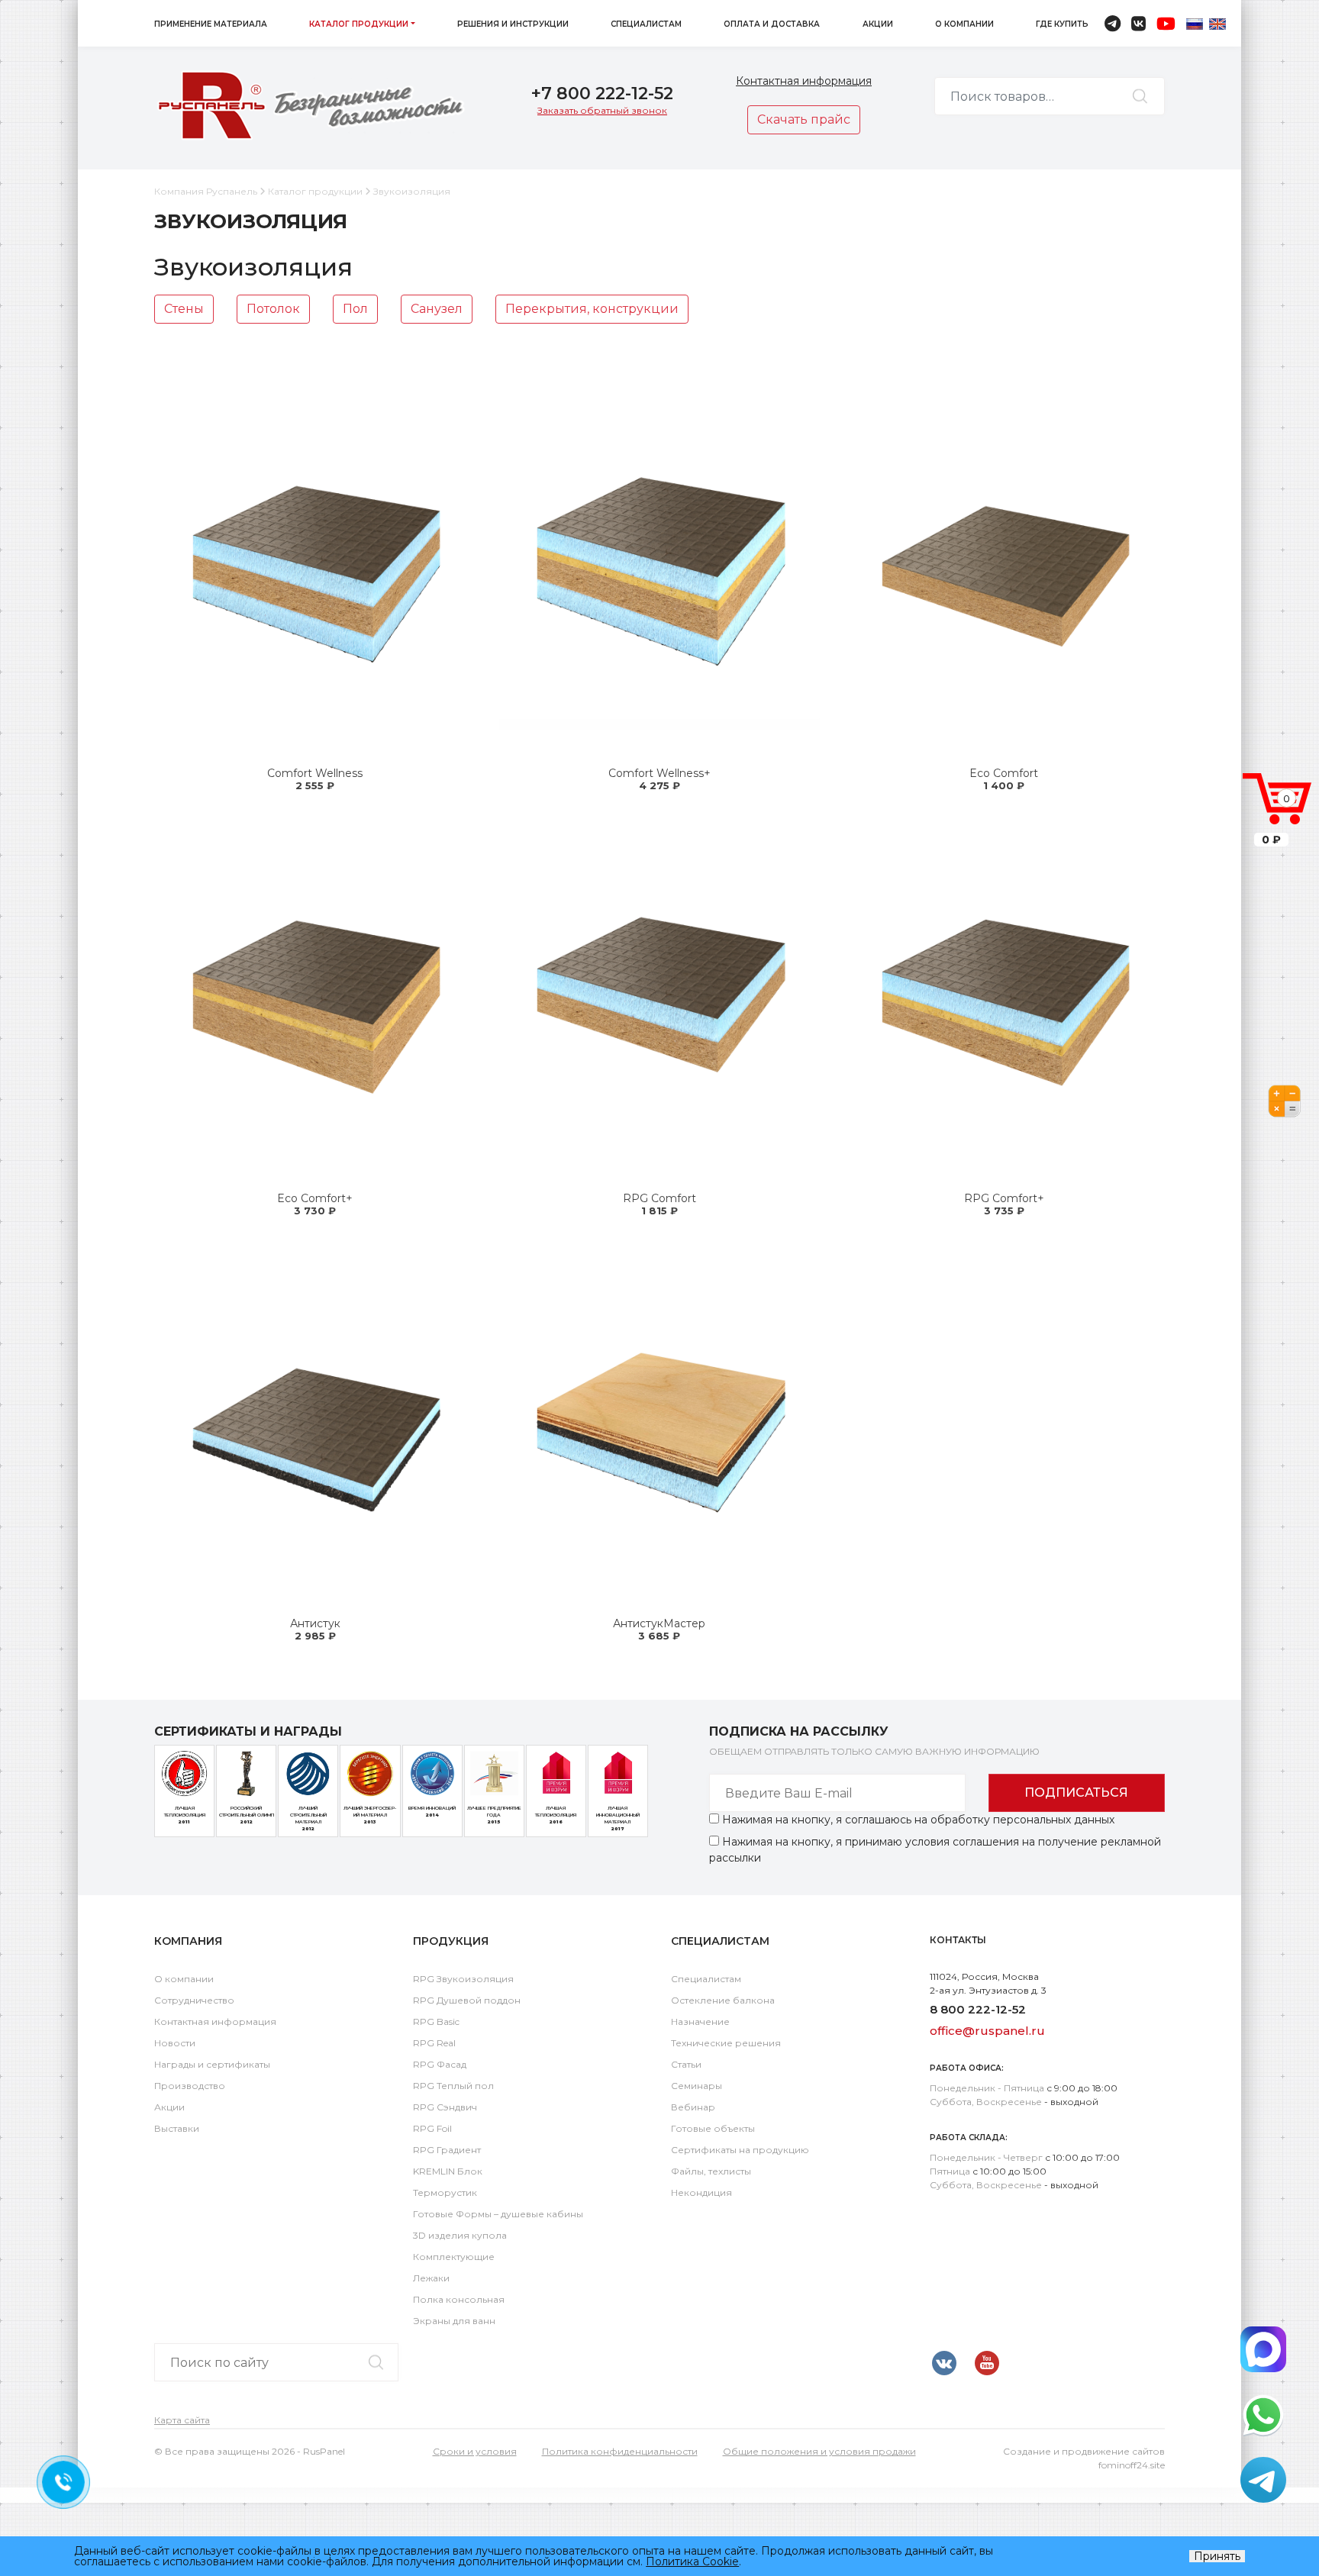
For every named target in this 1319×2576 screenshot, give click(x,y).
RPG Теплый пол (453, 2086)
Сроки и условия (475, 2451)
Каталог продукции (359, 24)
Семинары (697, 2086)
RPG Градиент (447, 2150)
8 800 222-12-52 (978, 2009)
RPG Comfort (659, 1198)
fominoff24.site (1132, 2465)
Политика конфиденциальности (620, 2451)
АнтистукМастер (659, 1623)
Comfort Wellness (315, 773)
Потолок (273, 309)
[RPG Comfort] (659, 995)
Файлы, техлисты (711, 2171)
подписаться (1076, 1793)
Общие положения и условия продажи (819, 2451)
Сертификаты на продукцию (740, 2150)
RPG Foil (432, 2128)
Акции (878, 24)
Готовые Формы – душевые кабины (498, 2214)
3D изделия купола (460, 2235)
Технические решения (726, 2043)
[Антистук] (315, 1420)
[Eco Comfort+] (315, 995)
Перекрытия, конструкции (592, 309)
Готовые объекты (713, 2128)
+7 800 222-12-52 (602, 93)
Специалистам (646, 24)
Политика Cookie (692, 2561)
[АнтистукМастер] (659, 1420)
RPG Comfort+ (1004, 1198)
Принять (1217, 2556)
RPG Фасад (440, 2064)
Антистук (315, 1623)
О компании (964, 24)
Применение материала (211, 24)
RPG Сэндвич (445, 2107)
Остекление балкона (723, 2000)
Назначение (700, 2021)
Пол (355, 309)
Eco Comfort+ (315, 1198)
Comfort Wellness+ (659, 773)
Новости (175, 2043)
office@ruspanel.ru (987, 2031)
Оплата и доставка (772, 24)
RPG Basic (436, 2021)
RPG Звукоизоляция (463, 1979)
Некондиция (701, 2192)
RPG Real (434, 2043)
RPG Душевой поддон (467, 2000)
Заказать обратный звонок (602, 110)
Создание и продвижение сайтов (1084, 2451)
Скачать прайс (804, 119)
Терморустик (445, 2192)
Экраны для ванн (454, 2321)
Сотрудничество (194, 2000)
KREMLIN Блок (448, 2171)
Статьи (686, 2064)
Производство (190, 2086)
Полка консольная (459, 2299)
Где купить (1062, 24)
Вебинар (693, 2107)
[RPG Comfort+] (1004, 995)
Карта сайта (182, 2420)
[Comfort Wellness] (315, 570)
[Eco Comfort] (1004, 570)
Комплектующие (454, 2257)
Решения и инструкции (513, 24)
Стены (184, 309)
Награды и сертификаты (212, 2064)
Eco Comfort (1004, 773)
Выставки (177, 2128)
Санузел (437, 309)
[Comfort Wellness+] (659, 570)
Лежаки (431, 2278)
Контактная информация (804, 81)
